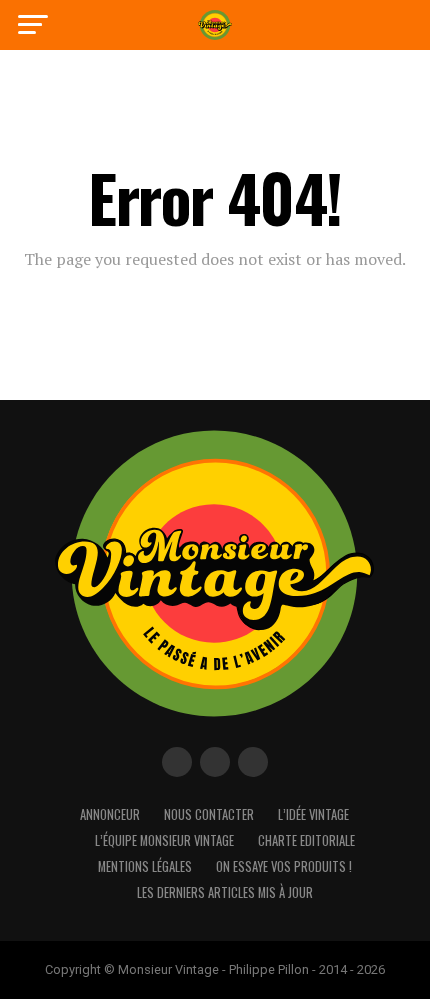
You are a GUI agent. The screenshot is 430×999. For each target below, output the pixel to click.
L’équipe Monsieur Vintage (164, 840)
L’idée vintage (313, 814)
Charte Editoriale (306, 840)
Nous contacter (209, 814)
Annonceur (110, 814)
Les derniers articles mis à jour (225, 892)
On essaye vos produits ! (284, 866)
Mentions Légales (145, 866)
